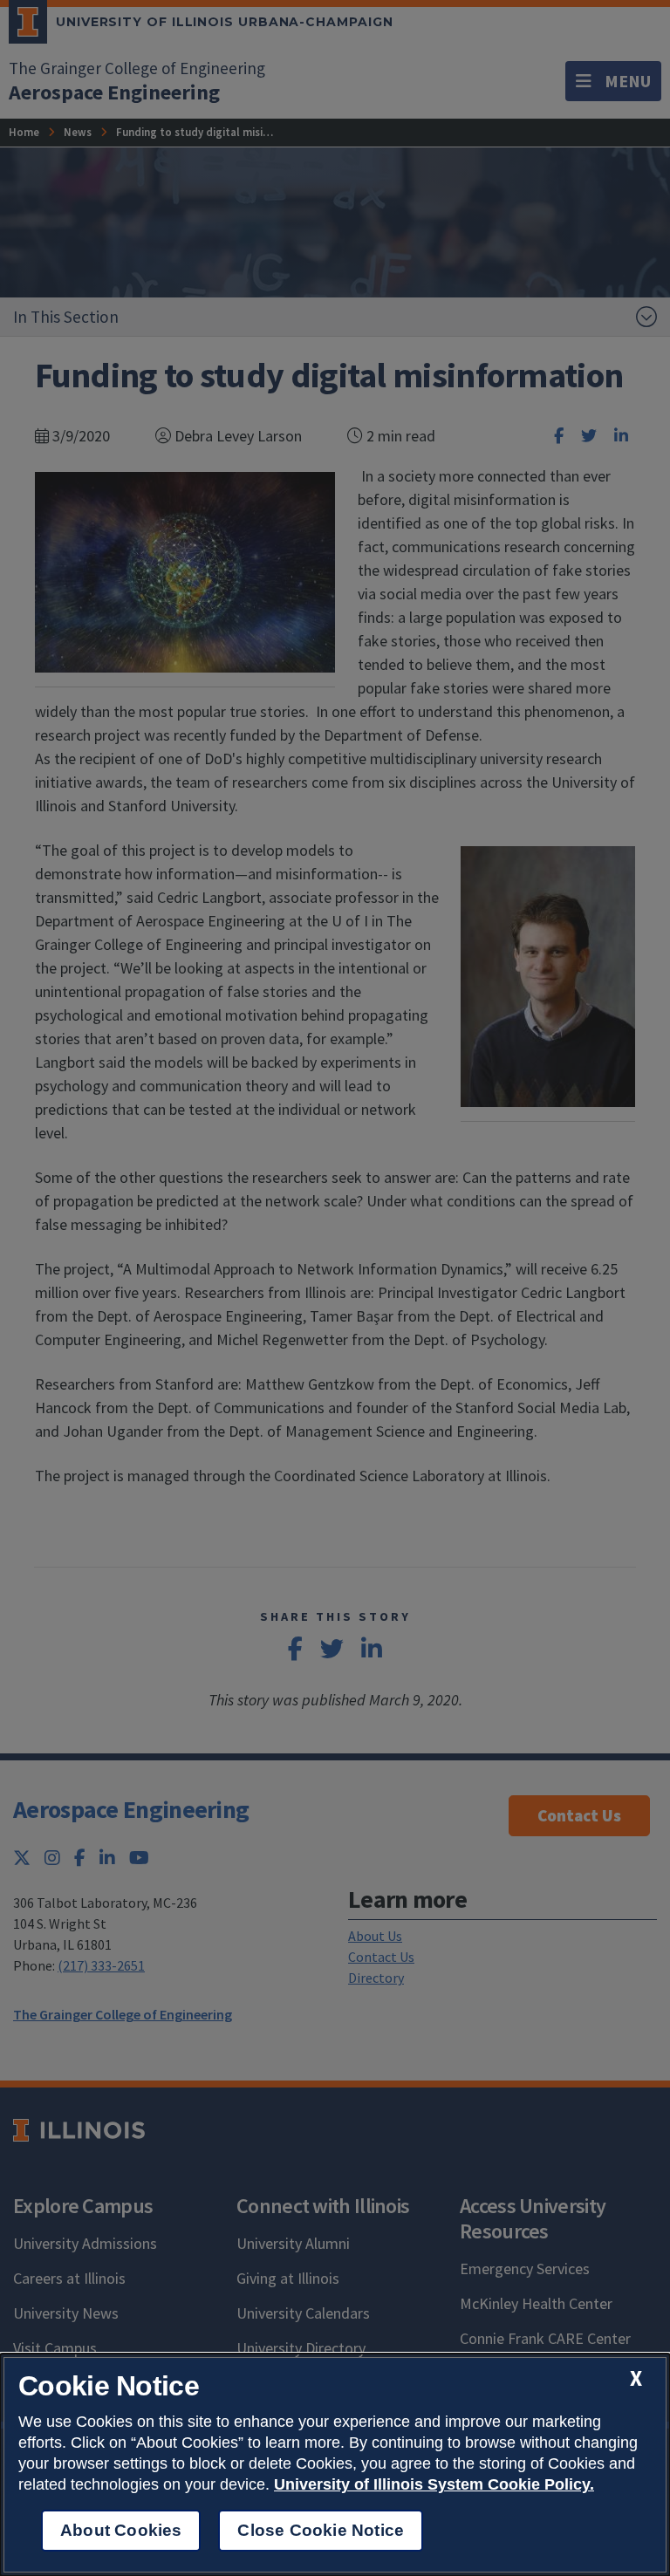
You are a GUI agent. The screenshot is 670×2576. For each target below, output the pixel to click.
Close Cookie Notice (321, 2530)
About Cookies (121, 2530)
